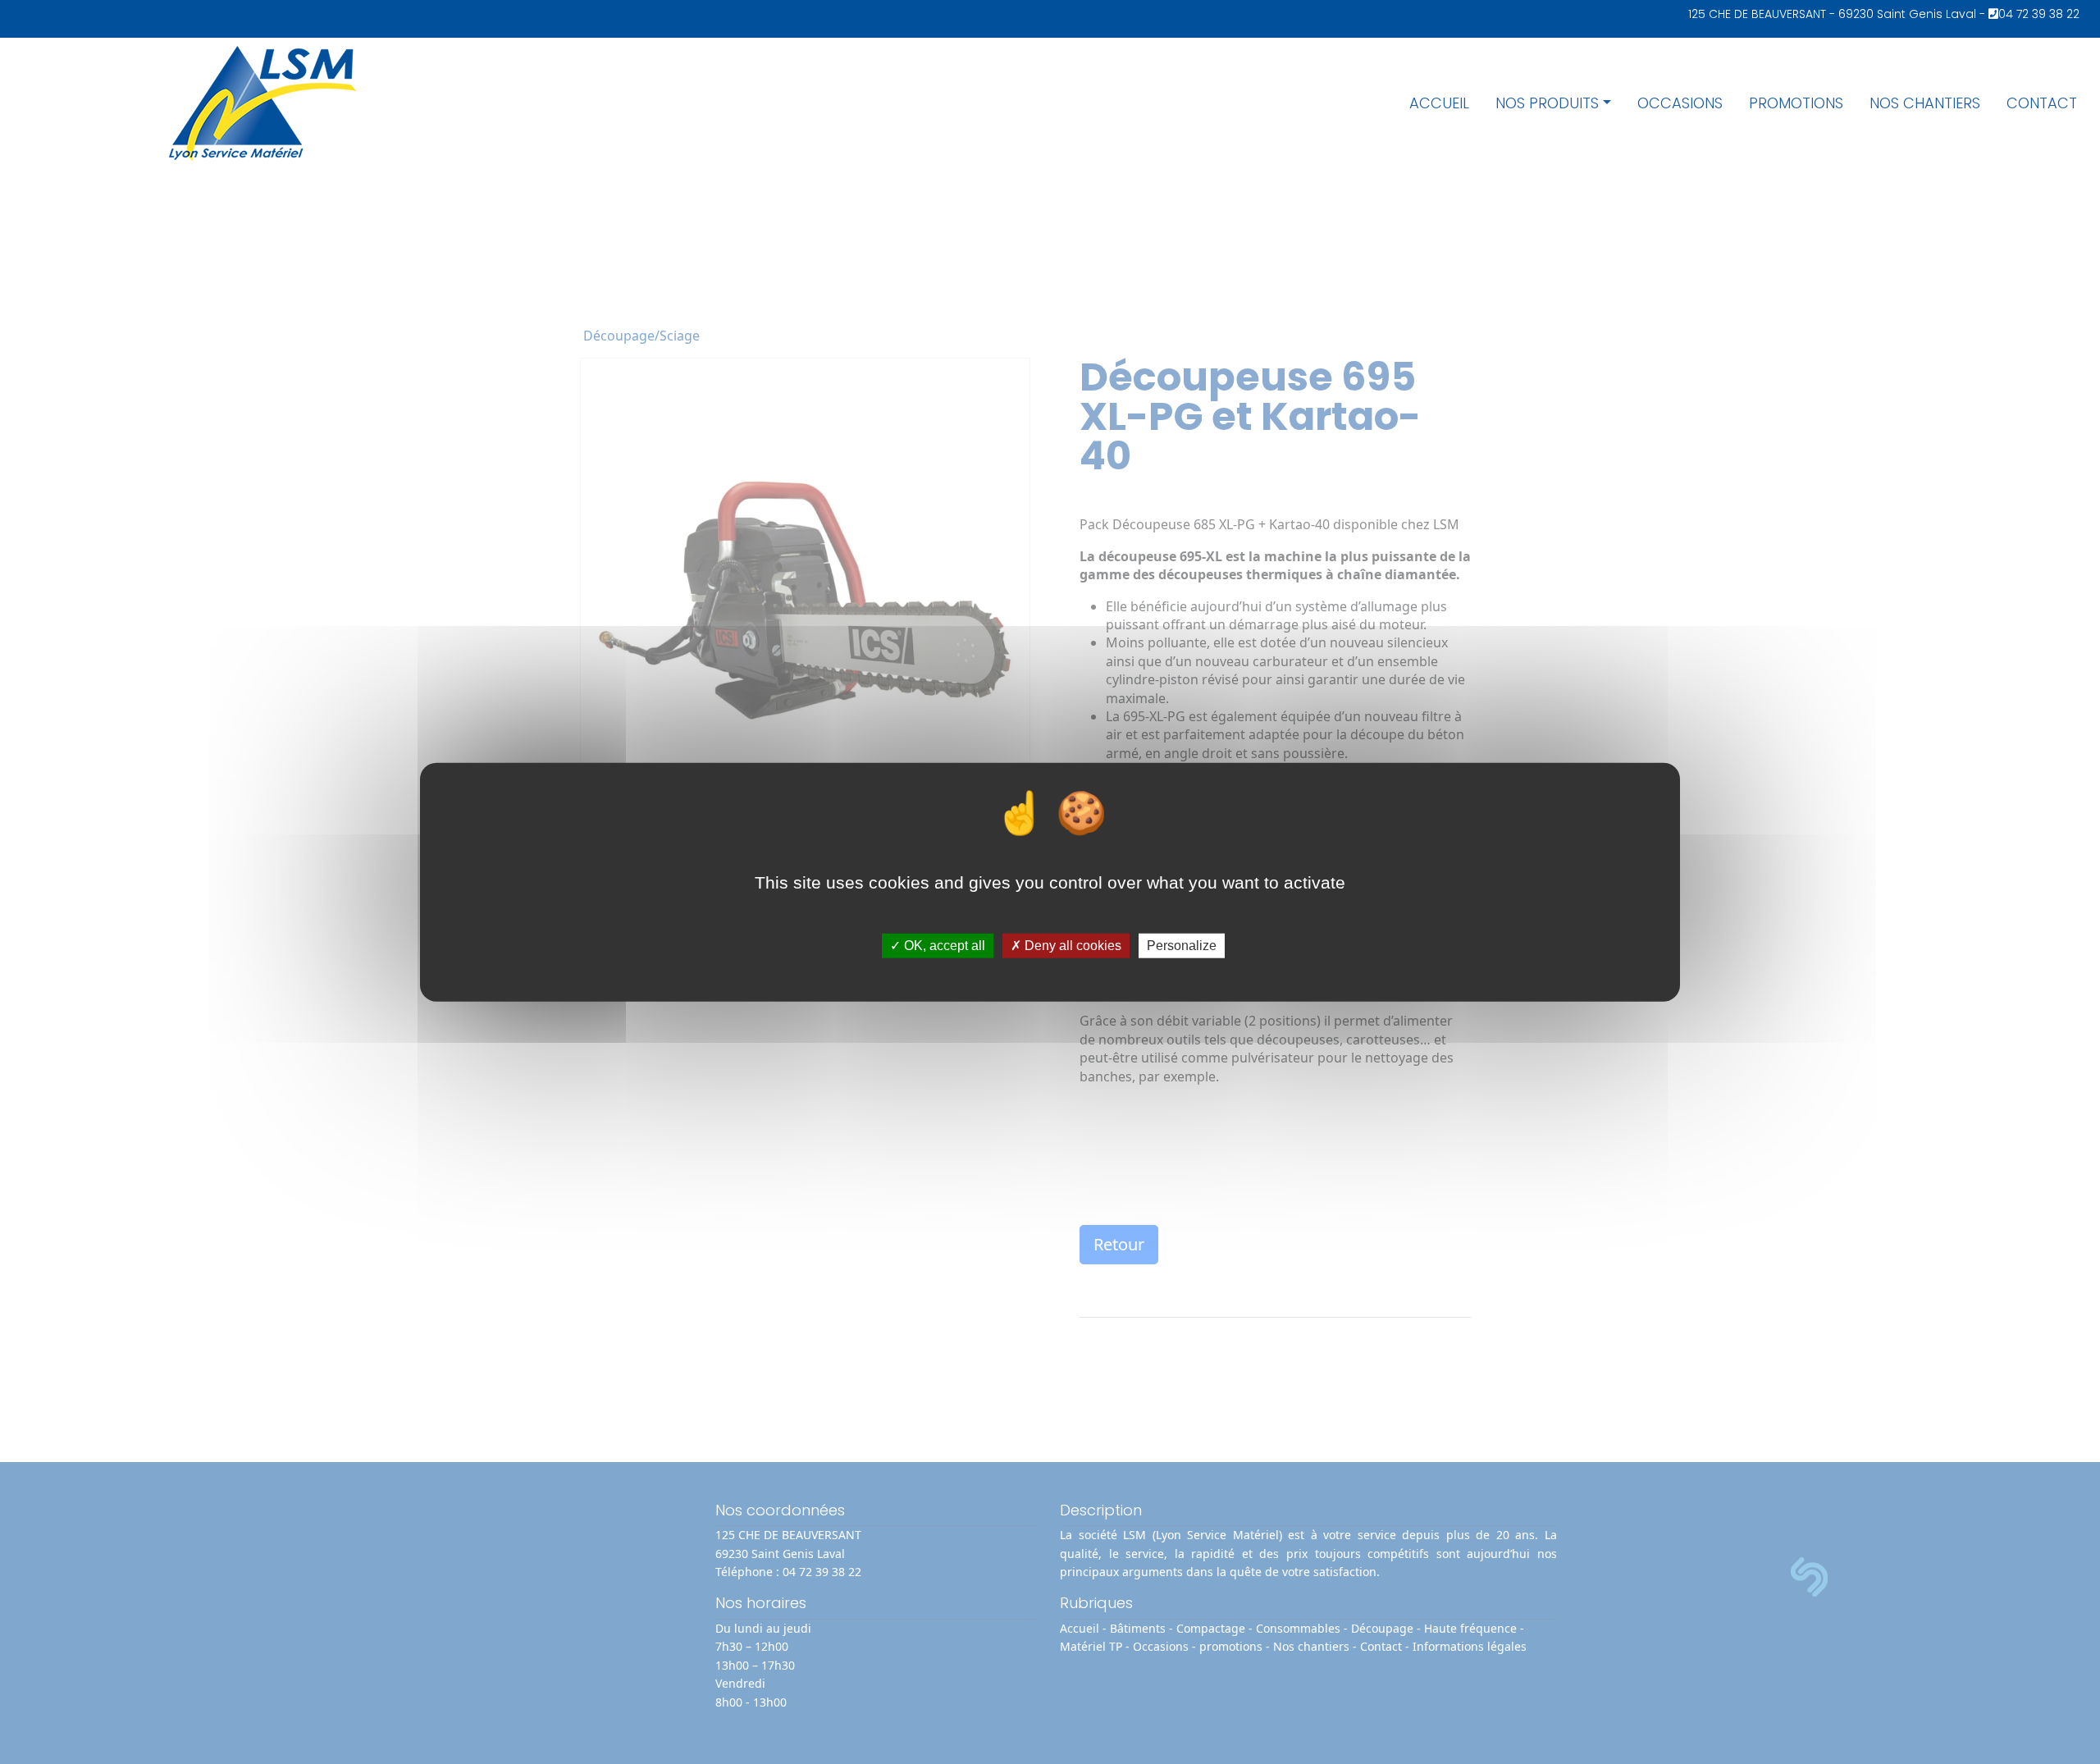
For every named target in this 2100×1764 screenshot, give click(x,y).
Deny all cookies (1071, 946)
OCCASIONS (1680, 103)
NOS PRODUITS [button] (1547, 103)
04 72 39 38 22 (2039, 14)
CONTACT (2042, 103)
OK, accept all (943, 946)
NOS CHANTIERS (1925, 103)
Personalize (1182, 946)
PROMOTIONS (1796, 103)
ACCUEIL (1439, 103)
